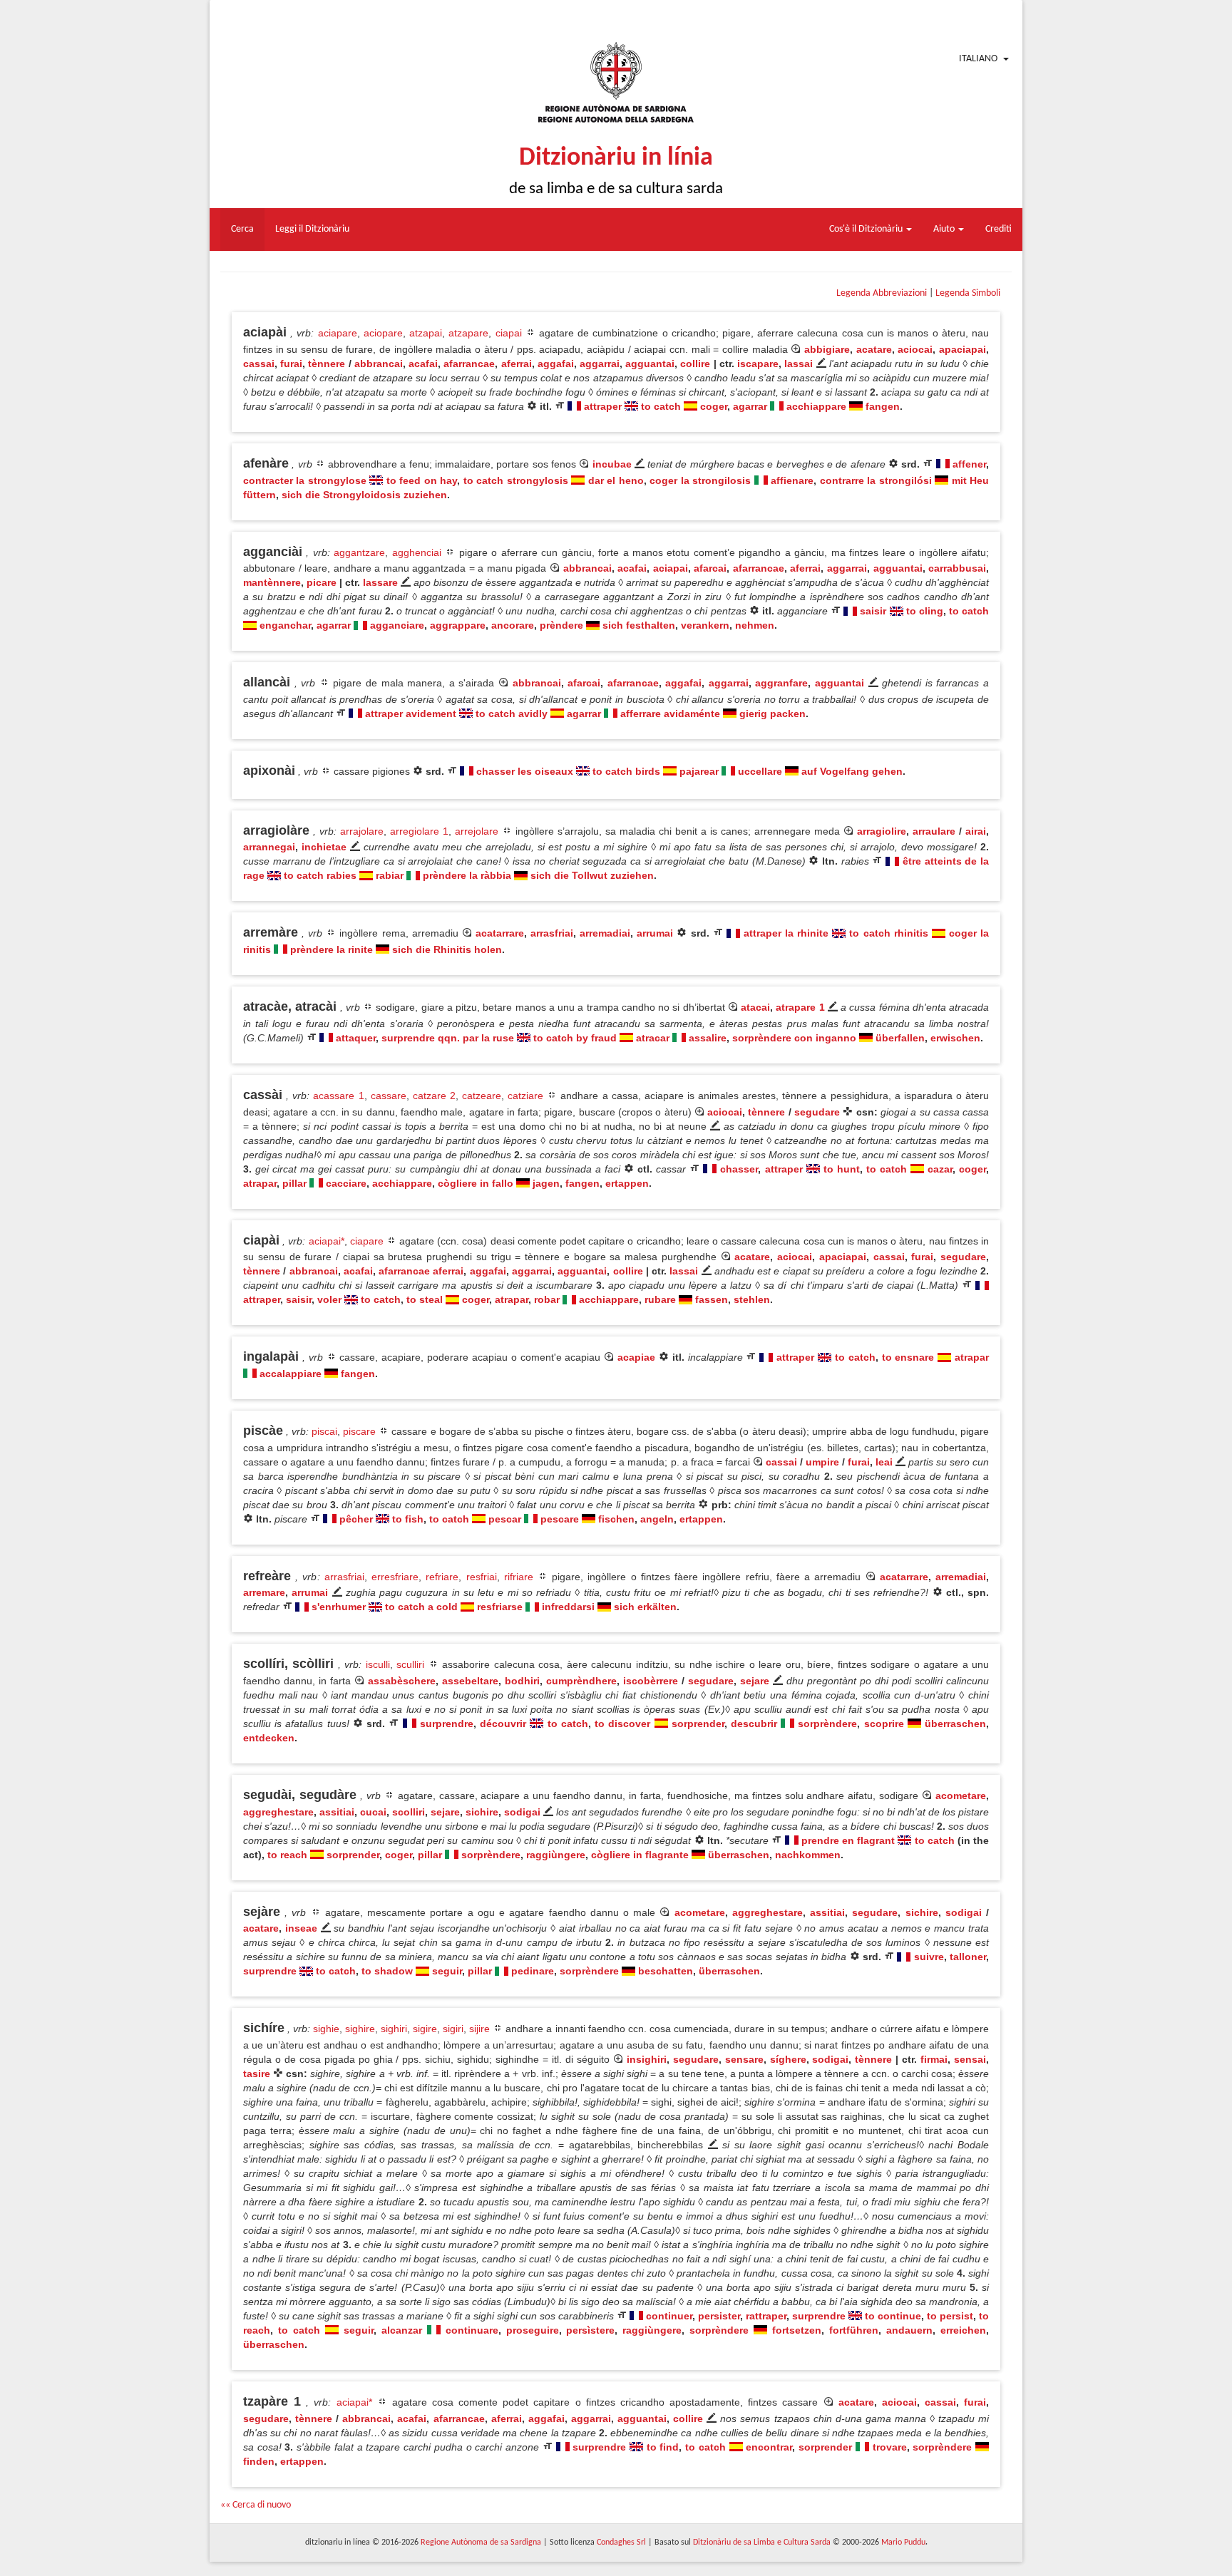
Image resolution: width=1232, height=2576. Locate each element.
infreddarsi (568, 1607)
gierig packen (772, 713)
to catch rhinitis (888, 933)
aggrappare (458, 625)
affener (969, 464)
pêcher (356, 1519)
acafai (423, 364)
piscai (324, 1431)
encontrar (769, 2447)
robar (547, 1299)
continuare (472, 2330)
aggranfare (781, 683)
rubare (660, 1299)
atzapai (426, 333)
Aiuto (945, 229)
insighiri (647, 2059)
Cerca (242, 229)
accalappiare (291, 1374)
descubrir (754, 1724)
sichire (482, 1812)
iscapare (758, 364)
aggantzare (359, 552)
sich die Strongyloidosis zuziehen (364, 495)
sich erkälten (645, 1607)
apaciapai (962, 349)
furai (291, 364)
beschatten (666, 1971)
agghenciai (417, 552)
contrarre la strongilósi (876, 480)
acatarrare (500, 933)
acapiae (636, 1357)
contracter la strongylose (305, 480)
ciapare (367, 1241)
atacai (755, 1007)
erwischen (955, 1038)
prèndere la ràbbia (467, 875)
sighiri (394, 2029)
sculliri (410, 1664)
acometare (961, 1796)
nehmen (755, 625)
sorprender (698, 1724)
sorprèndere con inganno (794, 1038)
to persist (950, 2316)
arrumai (655, 933)
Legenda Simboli (968, 293)
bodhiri (522, 1681)
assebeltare (470, 1681)
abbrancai (379, 364)
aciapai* (327, 1241)
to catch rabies (320, 875)
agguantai (650, 364)
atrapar (260, 1183)
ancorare (513, 625)
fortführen (854, 2330)
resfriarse (500, 1607)
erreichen (963, 2330)
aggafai (556, 364)
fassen (712, 1299)
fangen (883, 406)
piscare (359, 1431)
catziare (525, 1096)
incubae (612, 464)
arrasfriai (552, 933)
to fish (408, 1519)
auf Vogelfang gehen (852, 771)
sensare (744, 2059)
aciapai (671, 568)
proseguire (533, 2330)
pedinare (533, 1971)
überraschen (955, 1724)
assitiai (337, 1812)
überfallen (900, 1038)
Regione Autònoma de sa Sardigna (481, 2542)
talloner (968, 1957)
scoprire (884, 1724)
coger (714, 406)
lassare (380, 582)
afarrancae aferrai (421, 1271)
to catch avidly (512, 713)
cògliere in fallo (476, 1183)
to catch (661, 406)
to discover (622, 1724)
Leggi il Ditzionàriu (312, 229)
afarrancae (469, 364)
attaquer (356, 1038)
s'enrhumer (339, 1607)
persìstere (590, 2330)
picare (322, 582)
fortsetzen (797, 2330)
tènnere (327, 364)
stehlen (752, 1299)
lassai (799, 364)
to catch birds (626, 771)
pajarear (699, 771)
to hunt (842, 1169)
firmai (934, 2059)
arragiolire (882, 831)
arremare (264, 1592)
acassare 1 (338, 1096)
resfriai (482, 1577)
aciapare (338, 333)
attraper (603, 406)
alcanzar (402, 2330)
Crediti (999, 229)
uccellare (760, 771)
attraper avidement (411, 713)
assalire (708, 1038)
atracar (653, 1038)
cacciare (346, 1183)
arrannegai (269, 847)
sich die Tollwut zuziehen (592, 875)
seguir (447, 1971)
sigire (425, 2029)
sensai (970, 2059)
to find (663, 2447)
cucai (373, 1812)
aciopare (383, 333)
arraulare (934, 831)
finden (259, 2461)
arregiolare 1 (419, 831)
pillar (294, 1183)
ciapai (509, 333)
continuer (669, 2316)
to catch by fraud (575, 1038)
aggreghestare (278, 1812)
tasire (257, 2073)
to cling (925, 611)
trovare (890, 2447)
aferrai (517, 364)
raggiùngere (556, 1855)
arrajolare (362, 831)
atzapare (468, 333)
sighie (326, 2029)
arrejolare (477, 831)
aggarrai (600, 364)
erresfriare (395, 1577)
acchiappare (816, 406)
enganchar (285, 625)
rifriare (519, 1577)
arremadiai (605, 933)
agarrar (750, 406)
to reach (287, 1855)
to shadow (387, 1971)
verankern (705, 625)
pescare (560, 1519)
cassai (259, 364)
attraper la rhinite (786, 933)
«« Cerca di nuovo (256, 2505)
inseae (301, 1928)
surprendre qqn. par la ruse (448, 1038)
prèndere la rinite (332, 949)
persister (719, 2316)
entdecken (269, 1738)
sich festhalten (639, 625)
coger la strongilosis (700, 480)
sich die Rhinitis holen (447, 949)
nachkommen (808, 1855)
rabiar (390, 875)
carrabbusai (957, 568)
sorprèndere (827, 1724)
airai (976, 831)
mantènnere (272, 582)
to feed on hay (422, 480)
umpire (822, 1462)
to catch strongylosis (516, 480)
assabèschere (402, 1681)
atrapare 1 (800, 1007)
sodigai (522, 1812)
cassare (389, 1096)
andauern (909, 2330)
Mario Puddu (903, 2542)
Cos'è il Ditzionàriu (867, 229)
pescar (505, 1519)
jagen (546, 1183)
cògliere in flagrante (640, 1855)
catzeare (482, 1096)
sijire (479, 2029)
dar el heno (616, 480)
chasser (739, 1169)
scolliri (409, 1812)
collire (695, 364)
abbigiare (827, 349)
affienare (792, 480)
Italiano (978, 59)
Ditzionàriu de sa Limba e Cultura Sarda (762, 2542)
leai (884, 1462)
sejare (755, 1681)
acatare (874, 349)
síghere (788, 2059)
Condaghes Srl (621, 2542)
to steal (425, 1299)
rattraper (766, 2316)
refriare (442, 1577)
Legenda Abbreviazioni (882, 293)
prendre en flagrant (848, 1840)
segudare (817, 1112)
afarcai (710, 568)
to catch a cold (421, 1607)
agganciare (397, 625)
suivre (929, 1957)
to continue (893, 2316)
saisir (873, 611)
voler (329, 1299)
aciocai (915, 349)
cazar (940, 1169)
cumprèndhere (581, 1681)
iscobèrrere (651, 1681)
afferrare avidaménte (670, 713)
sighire (360, 2029)
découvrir (503, 1724)
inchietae (324, 847)
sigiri (453, 2029)
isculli (378, 1664)
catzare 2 (434, 1096)
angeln (657, 1519)
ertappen (627, 1183)
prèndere (561, 625)
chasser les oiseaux (525, 771)
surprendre (447, 1724)
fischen (616, 1519)
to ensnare (908, 1357)
